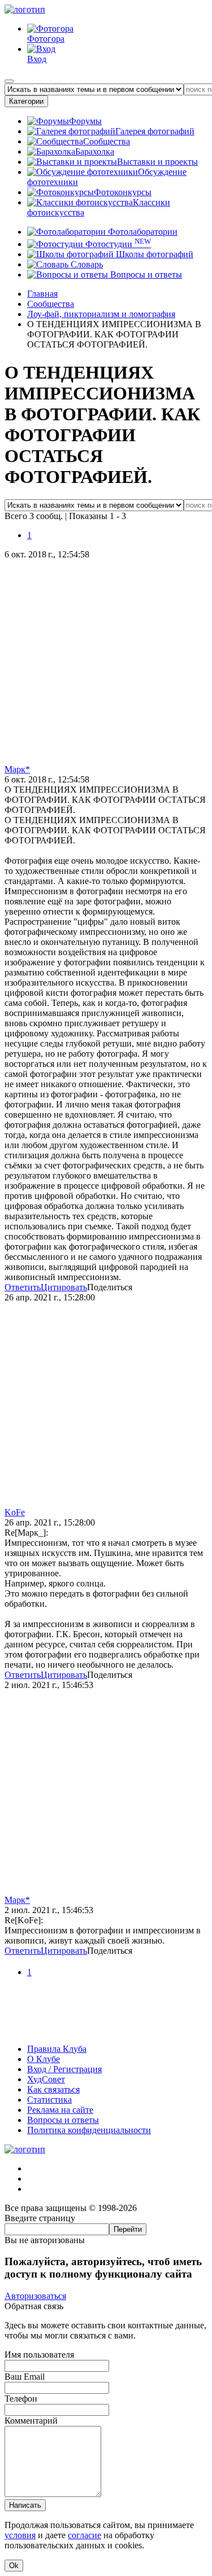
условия (20, 2535)
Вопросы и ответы (145, 274)
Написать (25, 2505)
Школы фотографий (153, 254)
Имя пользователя (39, 2355)
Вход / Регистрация (64, 2069)
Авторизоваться (35, 2296)
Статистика (49, 2100)
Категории (26, 101)
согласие (85, 2535)
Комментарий (31, 2421)
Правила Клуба (57, 2049)
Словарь (86, 264)
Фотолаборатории (142, 232)
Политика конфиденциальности (89, 2130)
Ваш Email (25, 2377)
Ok (14, 2566)
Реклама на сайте (60, 2110)
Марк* (17, 769)
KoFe (15, 1512)
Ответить (23, 1287)
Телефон (21, 2399)
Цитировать (64, 1287)
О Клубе (44, 2059)
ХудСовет (46, 2079)
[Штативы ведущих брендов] (106, 2030)
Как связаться (53, 2089)
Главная (42, 294)
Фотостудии (117, 244)
